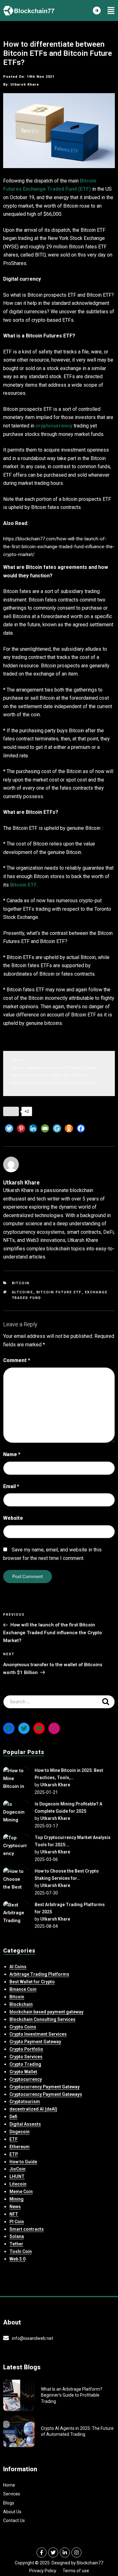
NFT (14, 2214)
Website (13, 1518)
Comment (17, 1360)
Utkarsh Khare (55, 1785)
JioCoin (17, 2169)
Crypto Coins (23, 2027)
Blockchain (21, 2004)
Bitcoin (21, 1283)
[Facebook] (81, 1128)
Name (12, 1454)
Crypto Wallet (23, 2072)
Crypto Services (26, 2057)
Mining (17, 2199)
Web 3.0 (17, 2259)
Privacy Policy (43, 2571)
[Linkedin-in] (65, 2552)
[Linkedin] (33, 1128)
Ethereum (20, 2147)
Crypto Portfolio (26, 2049)
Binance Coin (23, 1989)
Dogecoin (20, 2132)
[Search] (106, 1702)
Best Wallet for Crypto (32, 1982)
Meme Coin (21, 2192)
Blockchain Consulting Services (42, 2019)
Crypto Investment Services (38, 2034)
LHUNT (17, 2176)
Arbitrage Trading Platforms (39, 1974)
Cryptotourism (25, 2102)
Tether (16, 2244)
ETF (14, 2139)
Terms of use (76, 2571)
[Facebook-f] (42, 2552)
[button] (111, 11)
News (15, 2207)
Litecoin (18, 2184)
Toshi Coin (21, 2251)
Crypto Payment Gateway (35, 2042)
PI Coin (17, 2222)
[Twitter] (9, 1128)
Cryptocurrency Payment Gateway (45, 2087)
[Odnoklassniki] (69, 1128)
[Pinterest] (21, 1128)
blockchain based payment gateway (46, 2012)
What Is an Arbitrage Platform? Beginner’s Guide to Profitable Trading (72, 2395)
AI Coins (18, 1967)
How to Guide (23, 2162)
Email (11, 1486)
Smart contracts (27, 2229)
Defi (13, 2117)
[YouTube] (39, 1728)
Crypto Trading (25, 2064)
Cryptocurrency (26, 2079)
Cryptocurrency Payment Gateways (46, 2094)
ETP (14, 2154)
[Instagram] (54, 1728)
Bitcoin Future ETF (59, 1292)
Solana (17, 2236)
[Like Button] (11, 1111)
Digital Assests (25, 2124)
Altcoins (23, 1292)
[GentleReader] (57, 1128)
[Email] (45, 1128)
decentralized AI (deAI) (33, 2109)
